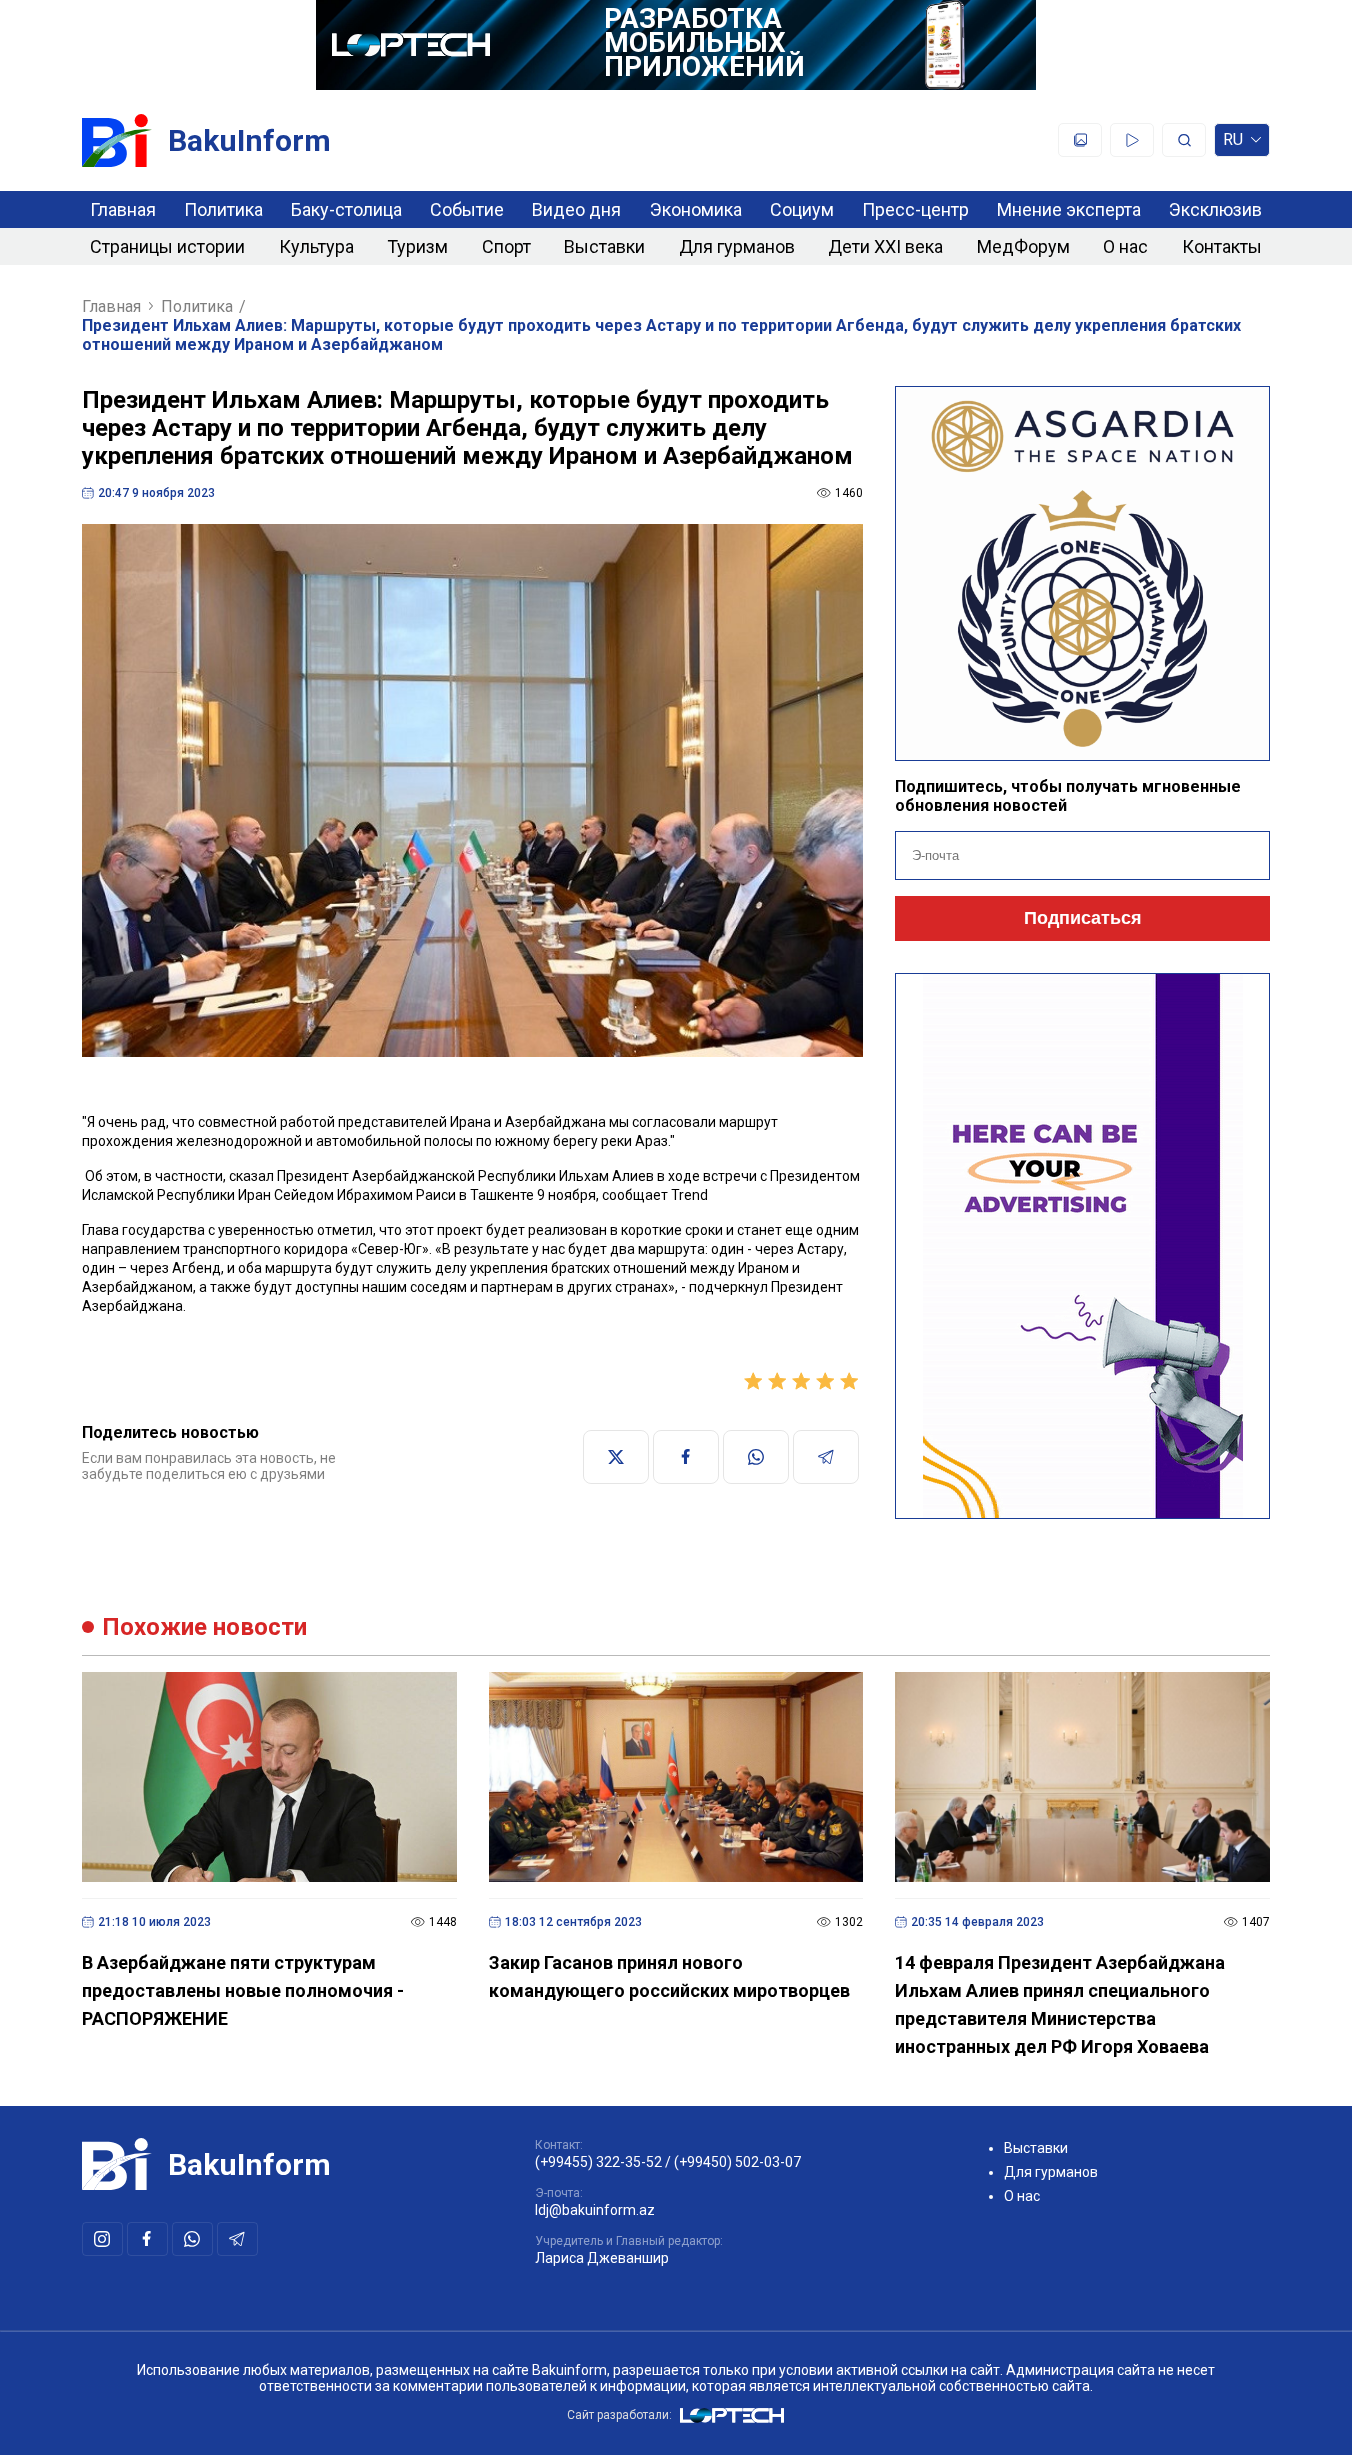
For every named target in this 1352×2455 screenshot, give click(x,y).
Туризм (417, 246)
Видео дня (576, 209)
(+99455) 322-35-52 (598, 2162)
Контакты (1222, 246)
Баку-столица (346, 209)
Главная (123, 209)
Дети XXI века (885, 246)
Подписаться (1083, 918)
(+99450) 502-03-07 (737, 2162)
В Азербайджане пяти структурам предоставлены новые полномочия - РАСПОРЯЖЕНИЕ (243, 1990)
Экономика (696, 209)
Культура (316, 246)
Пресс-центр (915, 209)
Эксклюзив (1215, 209)
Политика (223, 209)
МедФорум (1023, 246)
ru (1233, 143)
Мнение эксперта (1069, 209)
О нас (1125, 246)
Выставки (604, 246)
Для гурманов (737, 246)
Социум (802, 209)
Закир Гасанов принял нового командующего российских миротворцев (669, 1976)
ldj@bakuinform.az (595, 2210)
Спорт (506, 246)
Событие (467, 209)
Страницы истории (167, 246)
